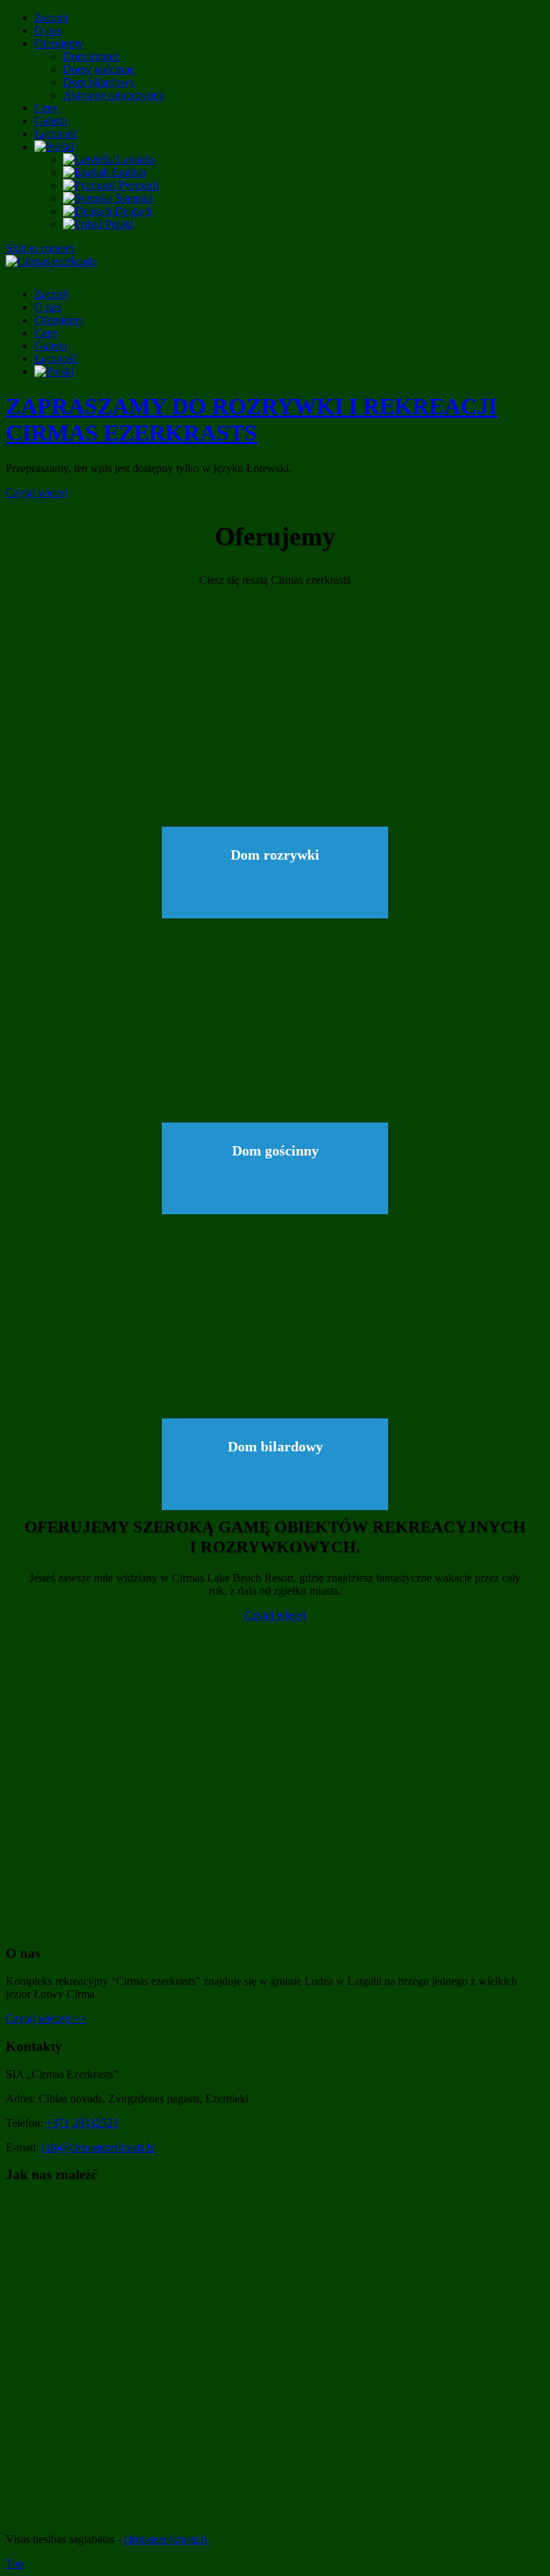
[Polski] (54, 146)
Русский (137, 185)
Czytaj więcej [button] (37, 492)
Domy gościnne (99, 69)
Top (15, 2563)
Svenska (133, 198)
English (127, 172)
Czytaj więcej (198, 729)
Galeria (51, 121)
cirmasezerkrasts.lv (167, 2539)
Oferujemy (59, 43)
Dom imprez (91, 56)
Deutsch (132, 211)
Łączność (56, 134)
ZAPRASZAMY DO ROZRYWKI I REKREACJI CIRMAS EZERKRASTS (251, 419)
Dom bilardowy (99, 82)
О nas (48, 30)
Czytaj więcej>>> (46, 2018)
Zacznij (51, 18)
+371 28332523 (82, 2123)
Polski (118, 224)
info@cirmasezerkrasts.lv (98, 2147)
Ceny (47, 108)
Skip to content (40, 248)
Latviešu (134, 159)
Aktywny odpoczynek (114, 95)
